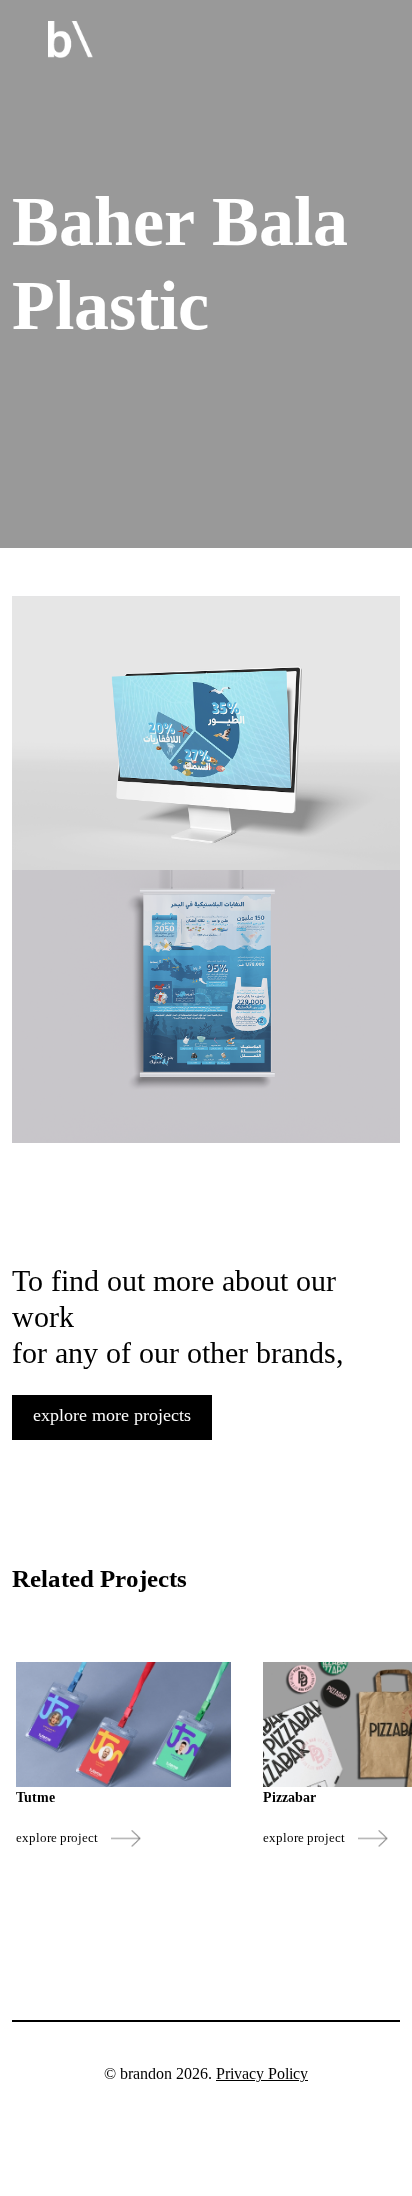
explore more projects (112, 1415)
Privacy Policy (262, 2073)
